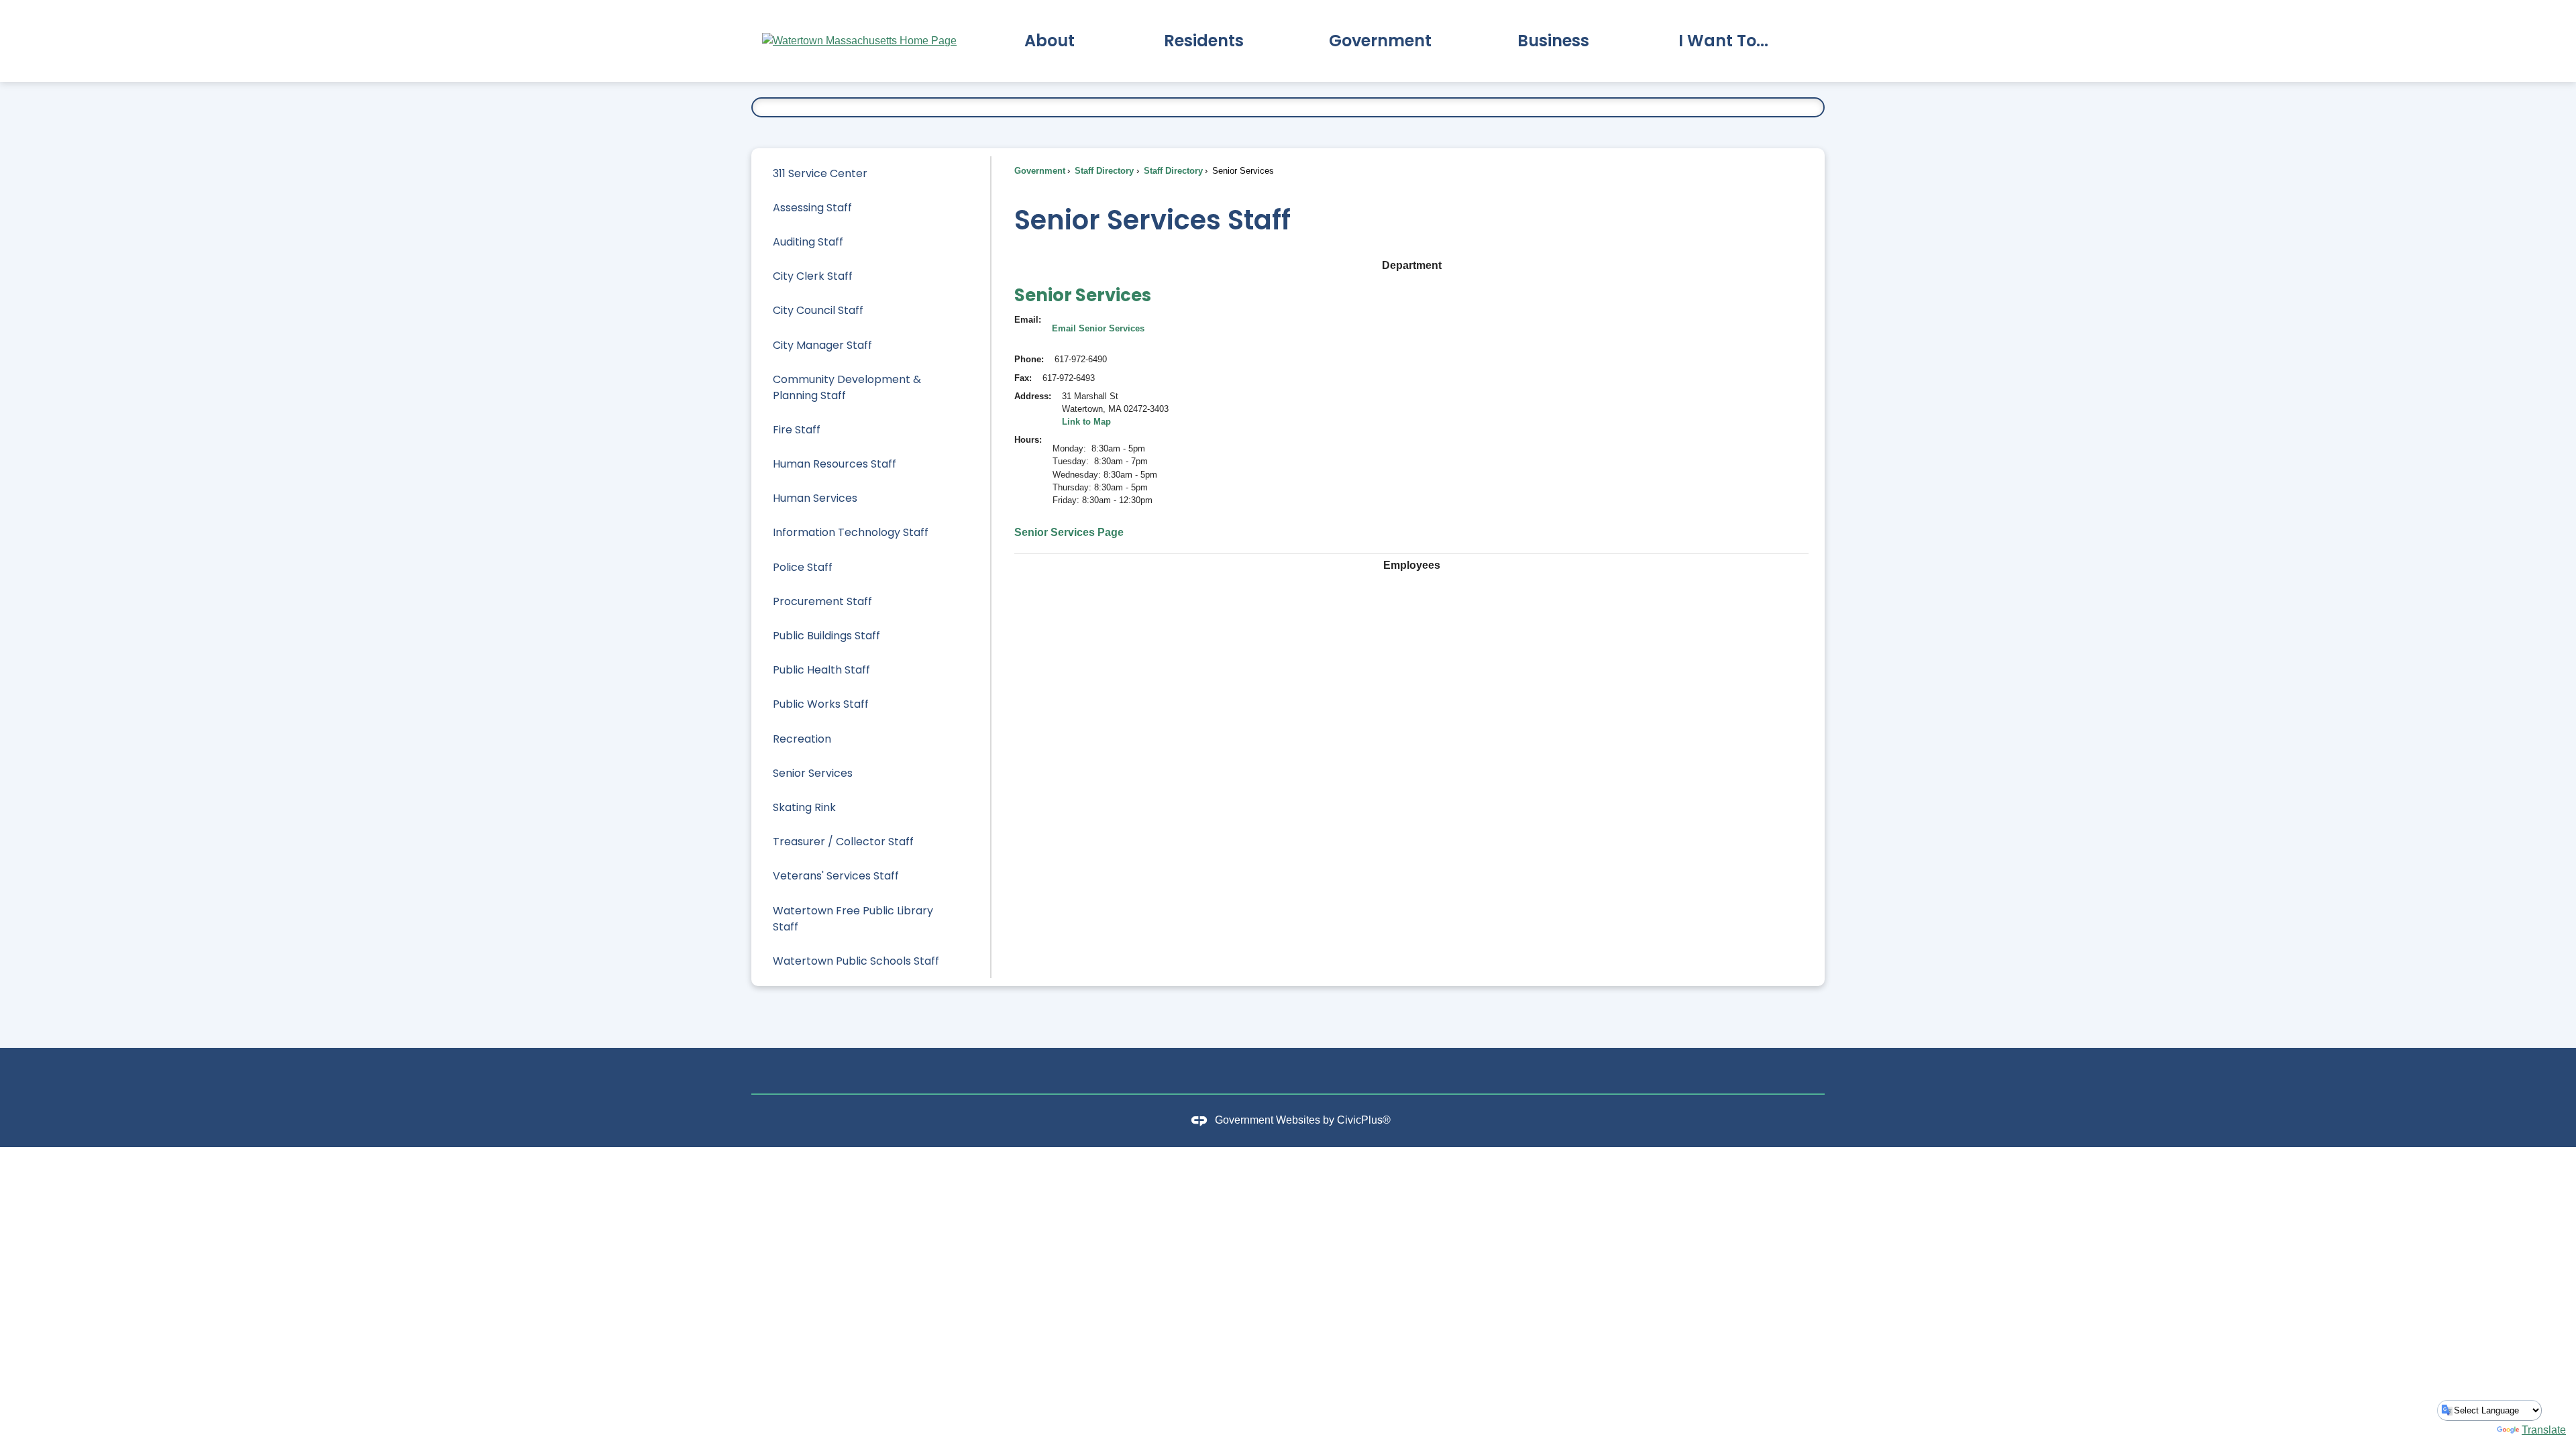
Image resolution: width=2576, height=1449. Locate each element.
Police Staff (803, 567)
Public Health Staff (821, 670)
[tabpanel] (1411, 411)
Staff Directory (1103, 171)
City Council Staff (818, 310)
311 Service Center (820, 173)
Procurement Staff (822, 601)
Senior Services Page (1069, 532)
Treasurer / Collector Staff (843, 842)
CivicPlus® (1364, 1121)
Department (1412, 265)
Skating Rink (804, 807)
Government (1040, 171)
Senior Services (813, 773)
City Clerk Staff (813, 276)
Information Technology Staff (851, 532)
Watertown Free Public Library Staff (853, 919)
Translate (2544, 1430)
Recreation (802, 739)
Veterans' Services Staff (836, 876)
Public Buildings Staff (826, 636)
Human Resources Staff (835, 464)
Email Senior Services (1098, 328)
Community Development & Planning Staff (847, 387)
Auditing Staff (808, 242)
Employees (1412, 565)
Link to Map (1086, 422)
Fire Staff (797, 430)
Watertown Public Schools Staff (856, 961)
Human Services (815, 498)
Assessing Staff (812, 208)
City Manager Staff (822, 345)
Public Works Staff (821, 704)
